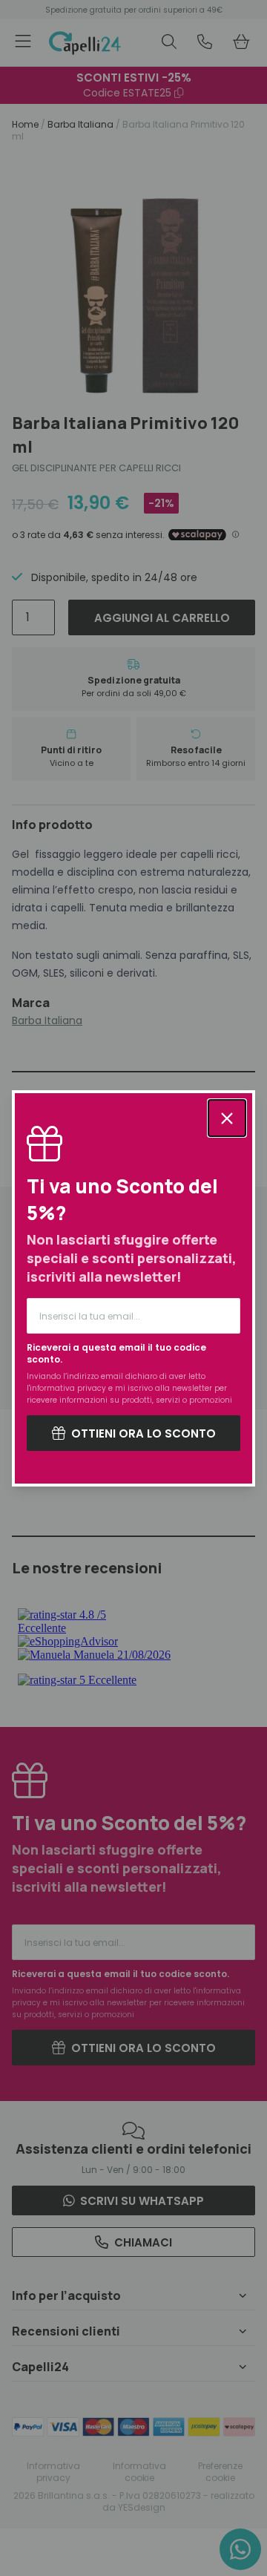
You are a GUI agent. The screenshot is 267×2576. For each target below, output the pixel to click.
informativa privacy (68, 1388)
